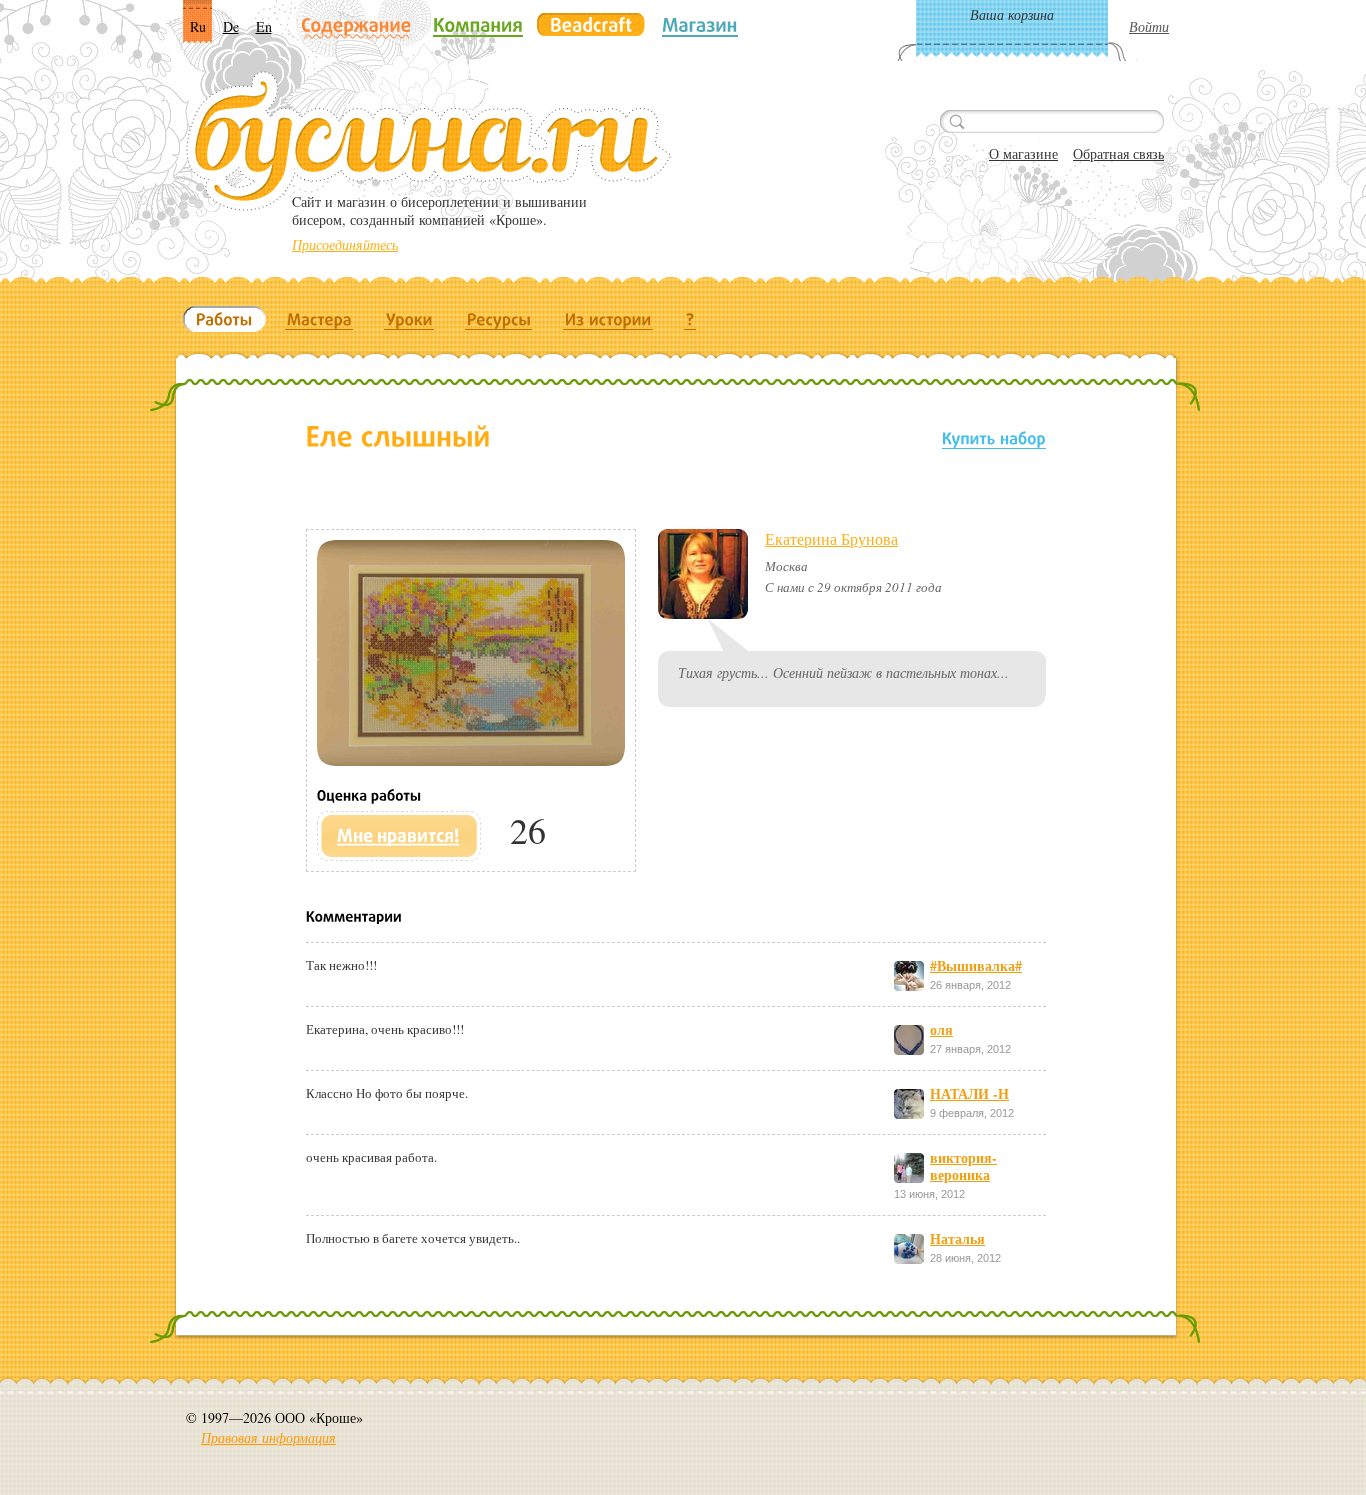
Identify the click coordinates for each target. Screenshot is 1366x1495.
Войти (1149, 26)
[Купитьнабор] (994, 437)
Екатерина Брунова (831, 538)
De (231, 26)
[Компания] (478, 25)
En (264, 26)
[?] (690, 319)
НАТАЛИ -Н (969, 1093)
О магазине (1023, 153)
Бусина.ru (428, 141)
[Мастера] (319, 319)
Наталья (957, 1238)
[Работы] (224, 319)
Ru (198, 26)
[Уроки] (409, 319)
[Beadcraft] (591, 24)
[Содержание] (356, 26)
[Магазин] (700, 25)
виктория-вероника (963, 1166)
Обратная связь (1118, 153)
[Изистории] (608, 319)
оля (941, 1029)
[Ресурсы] (499, 319)
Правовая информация (268, 1437)
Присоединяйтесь (345, 244)
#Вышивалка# (976, 965)
